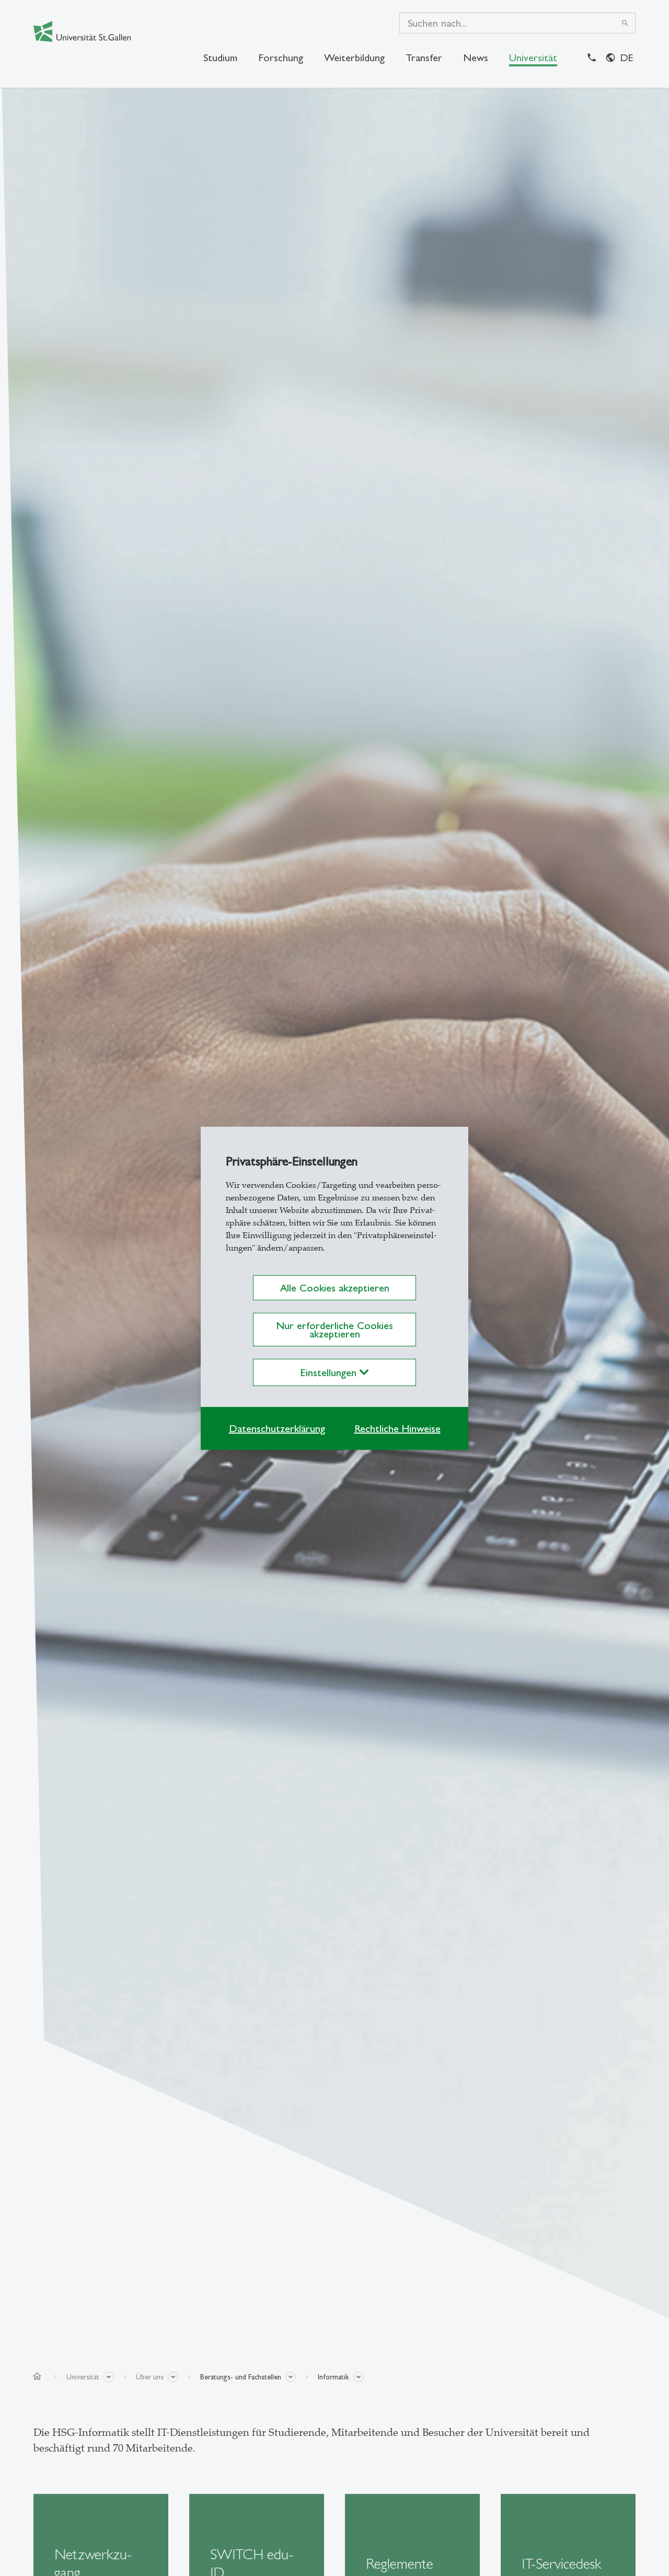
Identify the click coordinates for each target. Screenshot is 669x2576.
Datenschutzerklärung (277, 1428)
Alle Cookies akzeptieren (335, 1288)
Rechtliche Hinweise (397, 1428)
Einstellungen (330, 1372)
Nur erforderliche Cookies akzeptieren (334, 1330)
